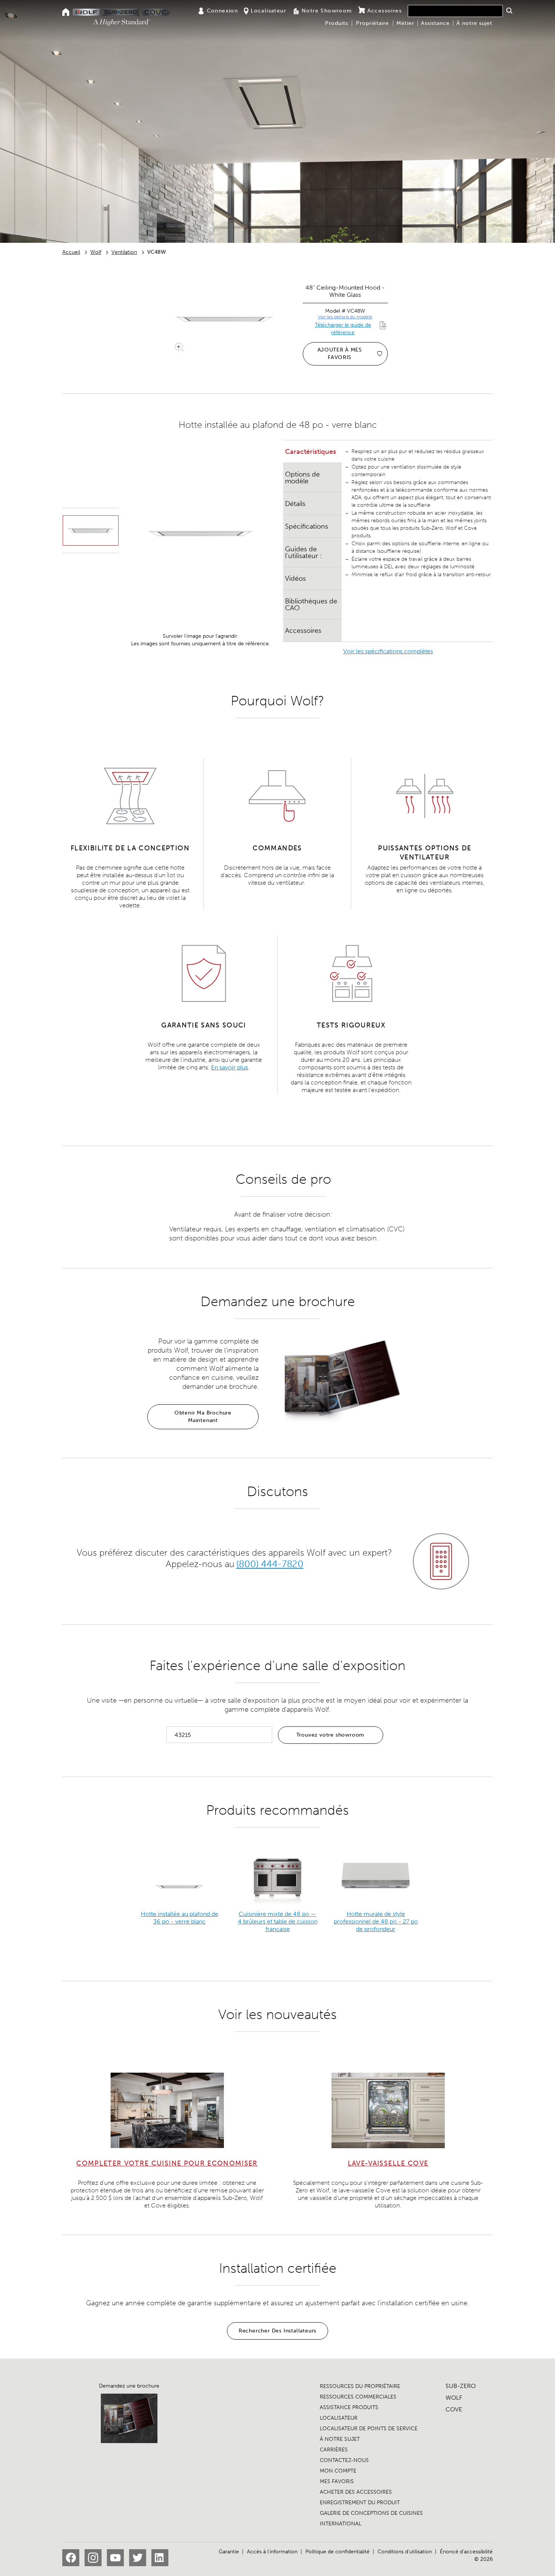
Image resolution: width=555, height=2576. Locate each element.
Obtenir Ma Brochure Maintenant (203, 1417)
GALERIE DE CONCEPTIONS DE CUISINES (371, 2513)
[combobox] (455, 11)
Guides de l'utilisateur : (303, 552)
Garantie (229, 2552)
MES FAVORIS (337, 2481)
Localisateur (268, 11)
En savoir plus (230, 1067)
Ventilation (124, 252)
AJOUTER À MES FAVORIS (340, 354)
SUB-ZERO (461, 2386)
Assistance (435, 23)
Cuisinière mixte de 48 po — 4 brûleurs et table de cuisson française (278, 1921)
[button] (509, 11)
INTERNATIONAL (341, 2524)
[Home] (66, 13)
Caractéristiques (311, 452)
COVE (454, 2409)
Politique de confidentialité (338, 2552)
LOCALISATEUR (339, 2418)
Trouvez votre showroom (331, 1735)
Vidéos (295, 578)
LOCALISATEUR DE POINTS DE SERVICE (369, 2429)
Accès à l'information (272, 2552)
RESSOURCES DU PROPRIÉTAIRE (360, 2386)
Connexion (223, 11)
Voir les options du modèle (345, 317)
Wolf (96, 252)
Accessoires (385, 11)
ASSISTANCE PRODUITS (349, 2407)
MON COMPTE (338, 2471)
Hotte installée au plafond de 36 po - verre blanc (180, 1918)
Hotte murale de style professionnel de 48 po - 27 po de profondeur (376, 1921)
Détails (295, 504)
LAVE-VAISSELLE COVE (388, 2163)
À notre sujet (474, 23)
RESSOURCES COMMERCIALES (358, 2397)
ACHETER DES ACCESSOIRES (356, 2492)
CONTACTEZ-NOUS (344, 2460)
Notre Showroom (327, 11)
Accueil (71, 252)
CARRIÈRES (334, 2450)
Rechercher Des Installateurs (277, 2331)
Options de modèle (302, 478)
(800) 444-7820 (270, 1564)
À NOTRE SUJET (340, 2439)
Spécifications (307, 526)
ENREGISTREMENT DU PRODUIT (360, 2503)
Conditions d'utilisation (405, 2552)
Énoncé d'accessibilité (466, 2552)
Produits (337, 23)
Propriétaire (372, 23)
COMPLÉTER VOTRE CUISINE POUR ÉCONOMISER (167, 2163)
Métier (405, 23)
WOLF (454, 2398)
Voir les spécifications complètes (388, 651)
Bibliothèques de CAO (311, 605)
